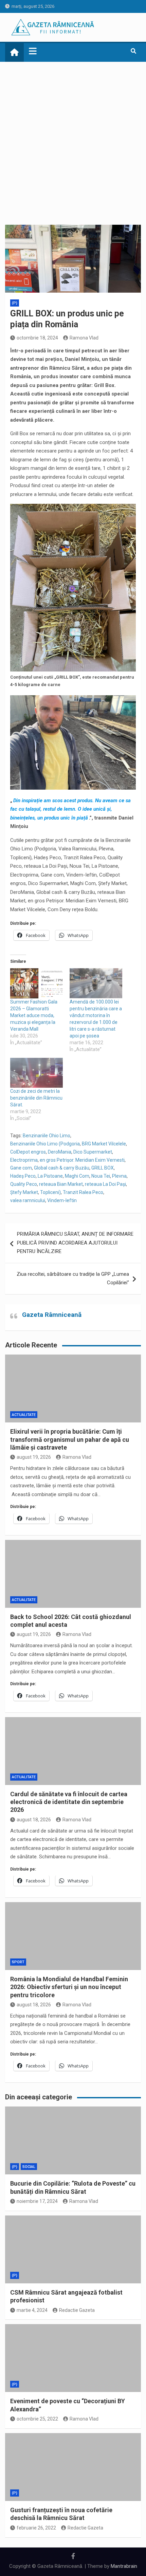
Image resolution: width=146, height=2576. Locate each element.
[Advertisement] (73, 138)
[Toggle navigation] (33, 51)
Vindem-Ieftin (62, 1200)
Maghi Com (77, 1176)
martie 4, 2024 (32, 2310)
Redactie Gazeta (77, 2310)
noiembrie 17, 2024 (37, 2201)
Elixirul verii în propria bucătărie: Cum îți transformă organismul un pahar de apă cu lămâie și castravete (70, 1439)
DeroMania (60, 1152)
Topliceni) (50, 1192)
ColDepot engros (28, 1152)
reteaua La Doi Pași (105, 1184)
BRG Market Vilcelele (104, 1144)
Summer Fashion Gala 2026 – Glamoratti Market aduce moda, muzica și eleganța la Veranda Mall (34, 1015)
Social (29, 2167)
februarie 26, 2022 (36, 2528)
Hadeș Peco (23, 1176)
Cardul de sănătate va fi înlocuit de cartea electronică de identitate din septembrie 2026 (69, 1802)
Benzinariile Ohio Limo (47, 1136)
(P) (15, 303)
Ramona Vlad (84, 338)
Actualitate (24, 1415)
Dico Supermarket (93, 1152)
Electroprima (24, 1160)
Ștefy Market (24, 1192)
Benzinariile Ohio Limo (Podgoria (45, 1144)
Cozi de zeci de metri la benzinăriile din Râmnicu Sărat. (36, 1098)
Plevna (119, 1176)
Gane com (21, 1168)
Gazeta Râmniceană (52, 1315)
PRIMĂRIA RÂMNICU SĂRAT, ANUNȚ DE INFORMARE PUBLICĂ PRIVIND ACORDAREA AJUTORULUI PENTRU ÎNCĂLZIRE (75, 1243)
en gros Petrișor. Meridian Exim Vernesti (82, 1160)
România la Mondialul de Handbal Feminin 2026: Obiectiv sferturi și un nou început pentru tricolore (69, 1987)
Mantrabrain (124, 2566)
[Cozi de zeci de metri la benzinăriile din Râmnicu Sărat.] (36, 1073)
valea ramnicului (28, 1200)
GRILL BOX (103, 1168)
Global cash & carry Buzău (62, 1168)
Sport (18, 1962)
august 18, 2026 (34, 1820)
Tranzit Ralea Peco (83, 1192)
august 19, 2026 (34, 1457)
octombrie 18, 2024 (37, 338)
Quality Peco (24, 1184)
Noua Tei (101, 1176)
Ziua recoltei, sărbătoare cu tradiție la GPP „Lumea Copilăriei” (73, 1278)
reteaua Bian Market (61, 1184)
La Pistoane (50, 1176)
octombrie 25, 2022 (37, 2419)
